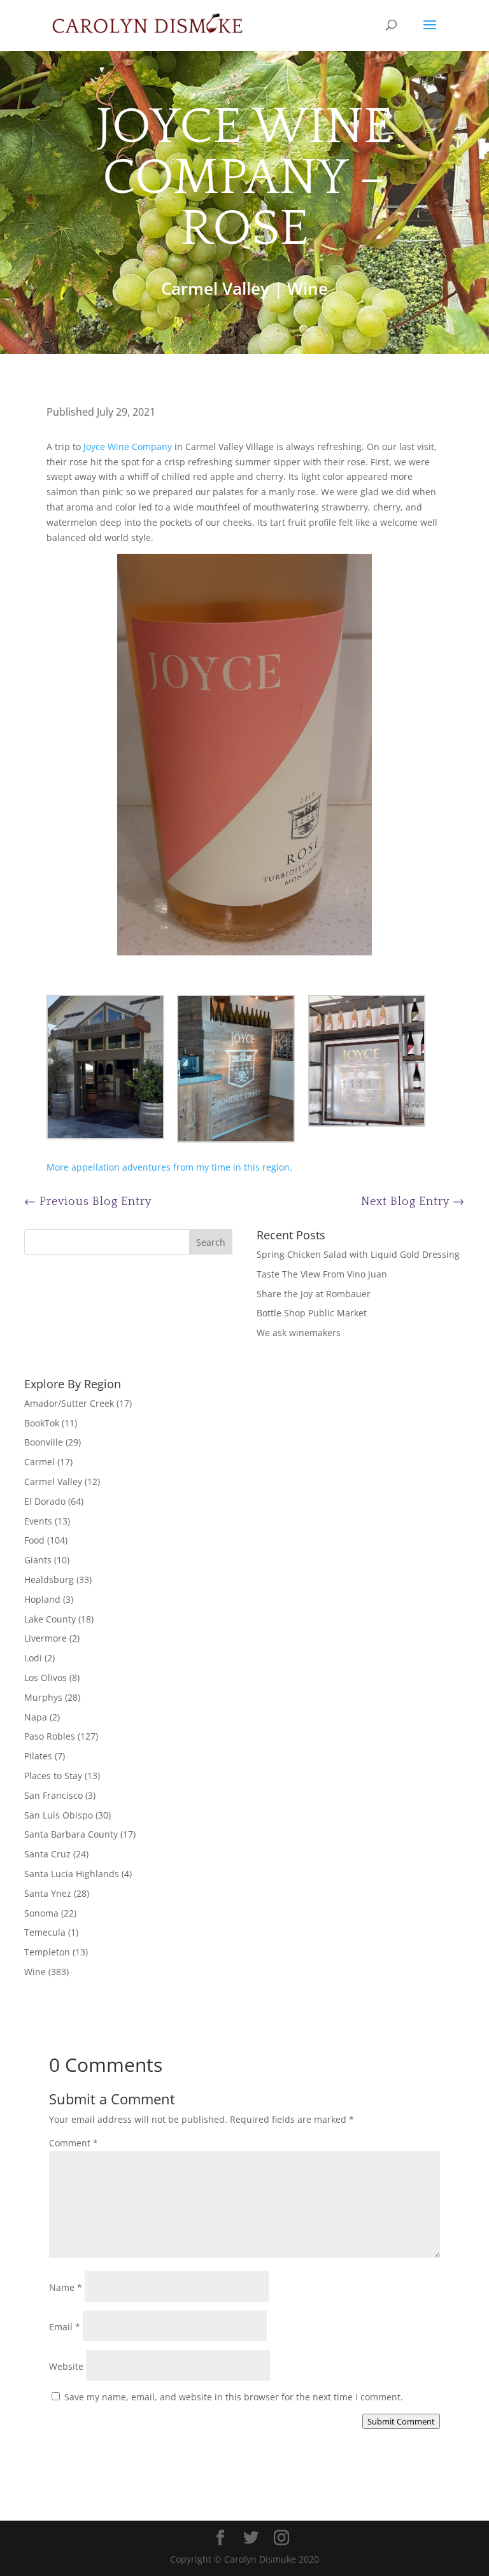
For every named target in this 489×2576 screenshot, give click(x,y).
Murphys (43, 1697)
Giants (38, 1560)
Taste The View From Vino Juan (322, 1274)
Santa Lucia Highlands (72, 1874)
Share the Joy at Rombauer (314, 1294)
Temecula (45, 1932)
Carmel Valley (215, 288)
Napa (36, 1717)
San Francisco (53, 1795)
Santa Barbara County (71, 1834)
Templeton (47, 1952)
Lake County (50, 1619)
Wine (308, 288)
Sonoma (41, 1913)
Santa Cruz (47, 1854)
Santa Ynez (48, 1893)
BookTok (42, 1423)
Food (34, 1540)
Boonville (44, 1442)
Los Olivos (46, 1678)
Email (65, 2327)
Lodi (33, 1658)
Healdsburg (49, 1580)
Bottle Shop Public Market (312, 1313)
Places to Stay (53, 1776)
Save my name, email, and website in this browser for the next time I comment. (234, 2397)
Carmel (39, 1462)
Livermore (46, 1638)
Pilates (38, 1756)
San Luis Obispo (59, 1815)
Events (38, 1521)
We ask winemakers (299, 1333)
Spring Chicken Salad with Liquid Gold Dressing (358, 1254)
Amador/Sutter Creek (69, 1403)
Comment (74, 2143)
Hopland (42, 1599)
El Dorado (45, 1501)
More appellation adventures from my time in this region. (169, 1167)
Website (66, 2366)
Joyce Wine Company (128, 447)
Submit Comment (401, 2421)
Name (66, 2287)
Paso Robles (50, 1736)
